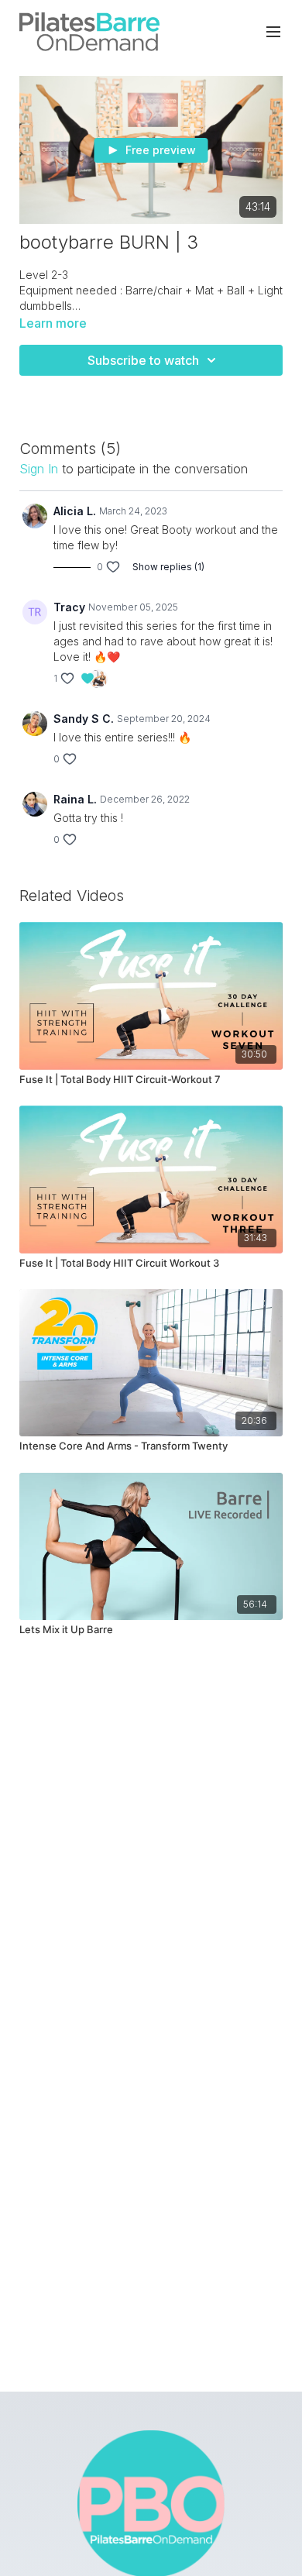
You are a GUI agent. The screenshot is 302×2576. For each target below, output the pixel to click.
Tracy (69, 607)
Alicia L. (75, 511)
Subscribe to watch (143, 360)
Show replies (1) (168, 567)
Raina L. (75, 799)
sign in (39, 469)
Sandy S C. (84, 719)
